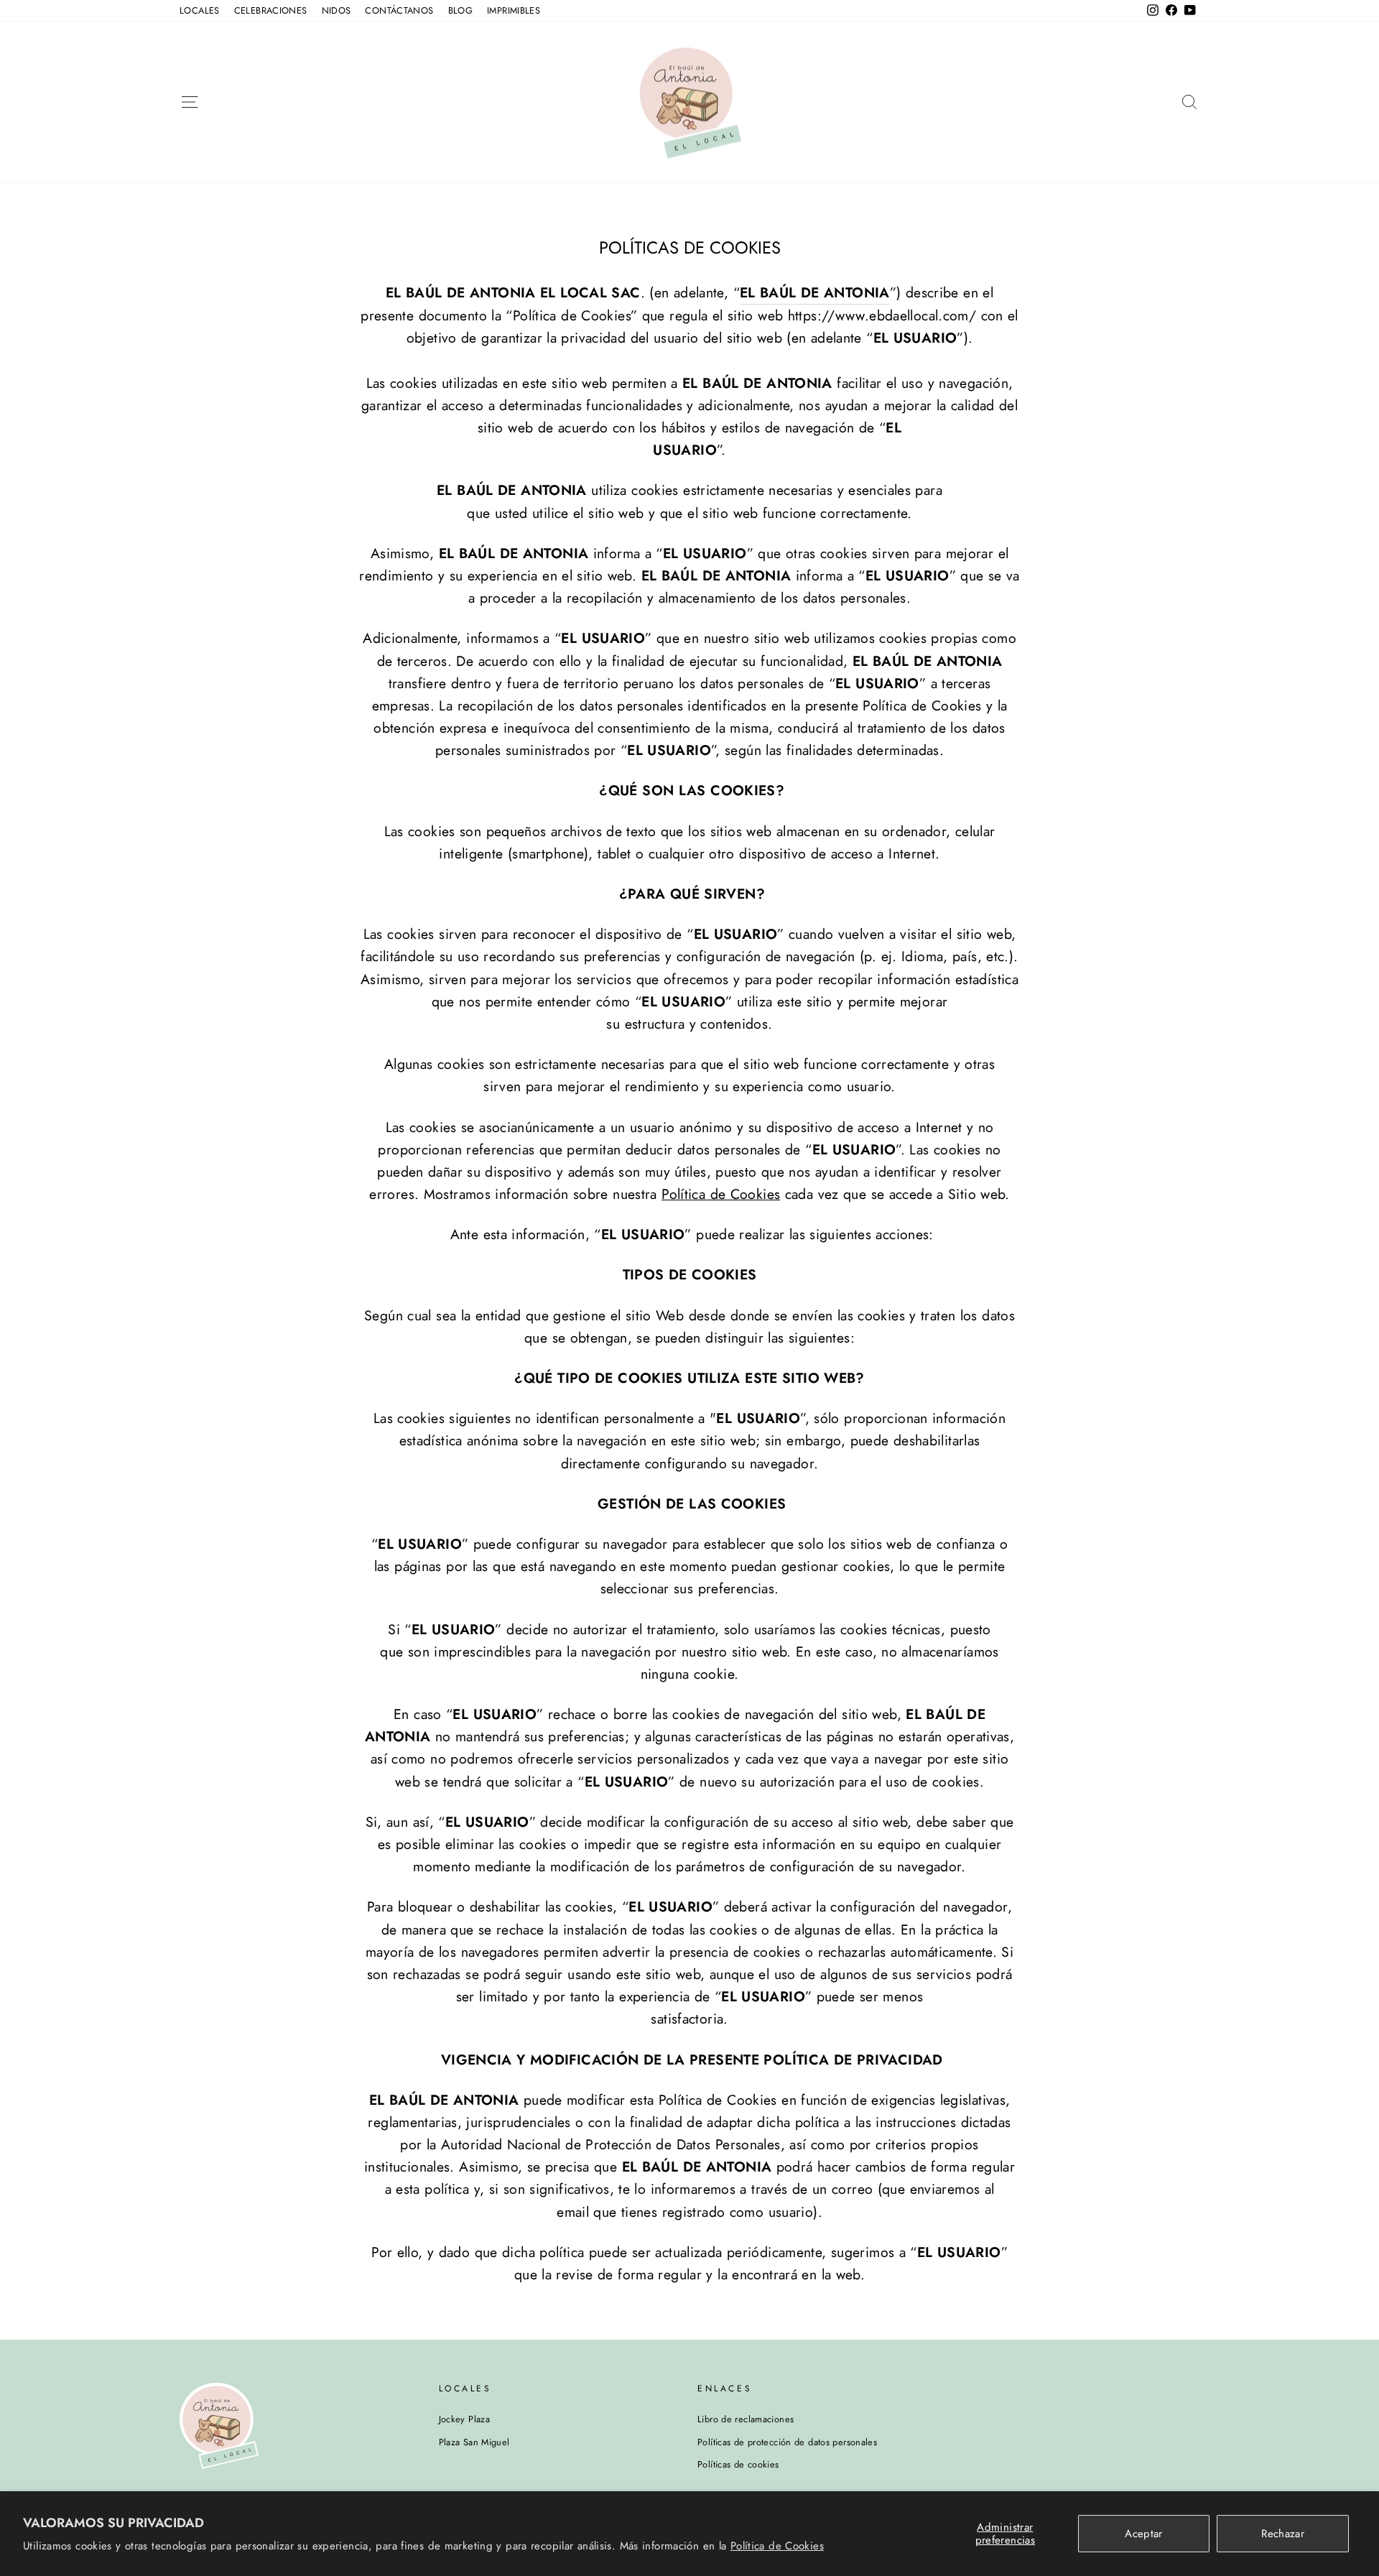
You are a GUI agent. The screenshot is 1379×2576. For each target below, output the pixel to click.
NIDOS (336, 10)
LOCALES (200, 10)
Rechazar (1283, 2534)
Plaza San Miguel (474, 2442)
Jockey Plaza (465, 2419)
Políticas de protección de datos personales (787, 2442)
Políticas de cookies (738, 2464)
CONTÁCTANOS (399, 10)
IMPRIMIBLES (514, 10)
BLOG (461, 10)
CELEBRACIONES (271, 10)
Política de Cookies (777, 2546)
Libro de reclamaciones (746, 2419)
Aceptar (1144, 2534)
